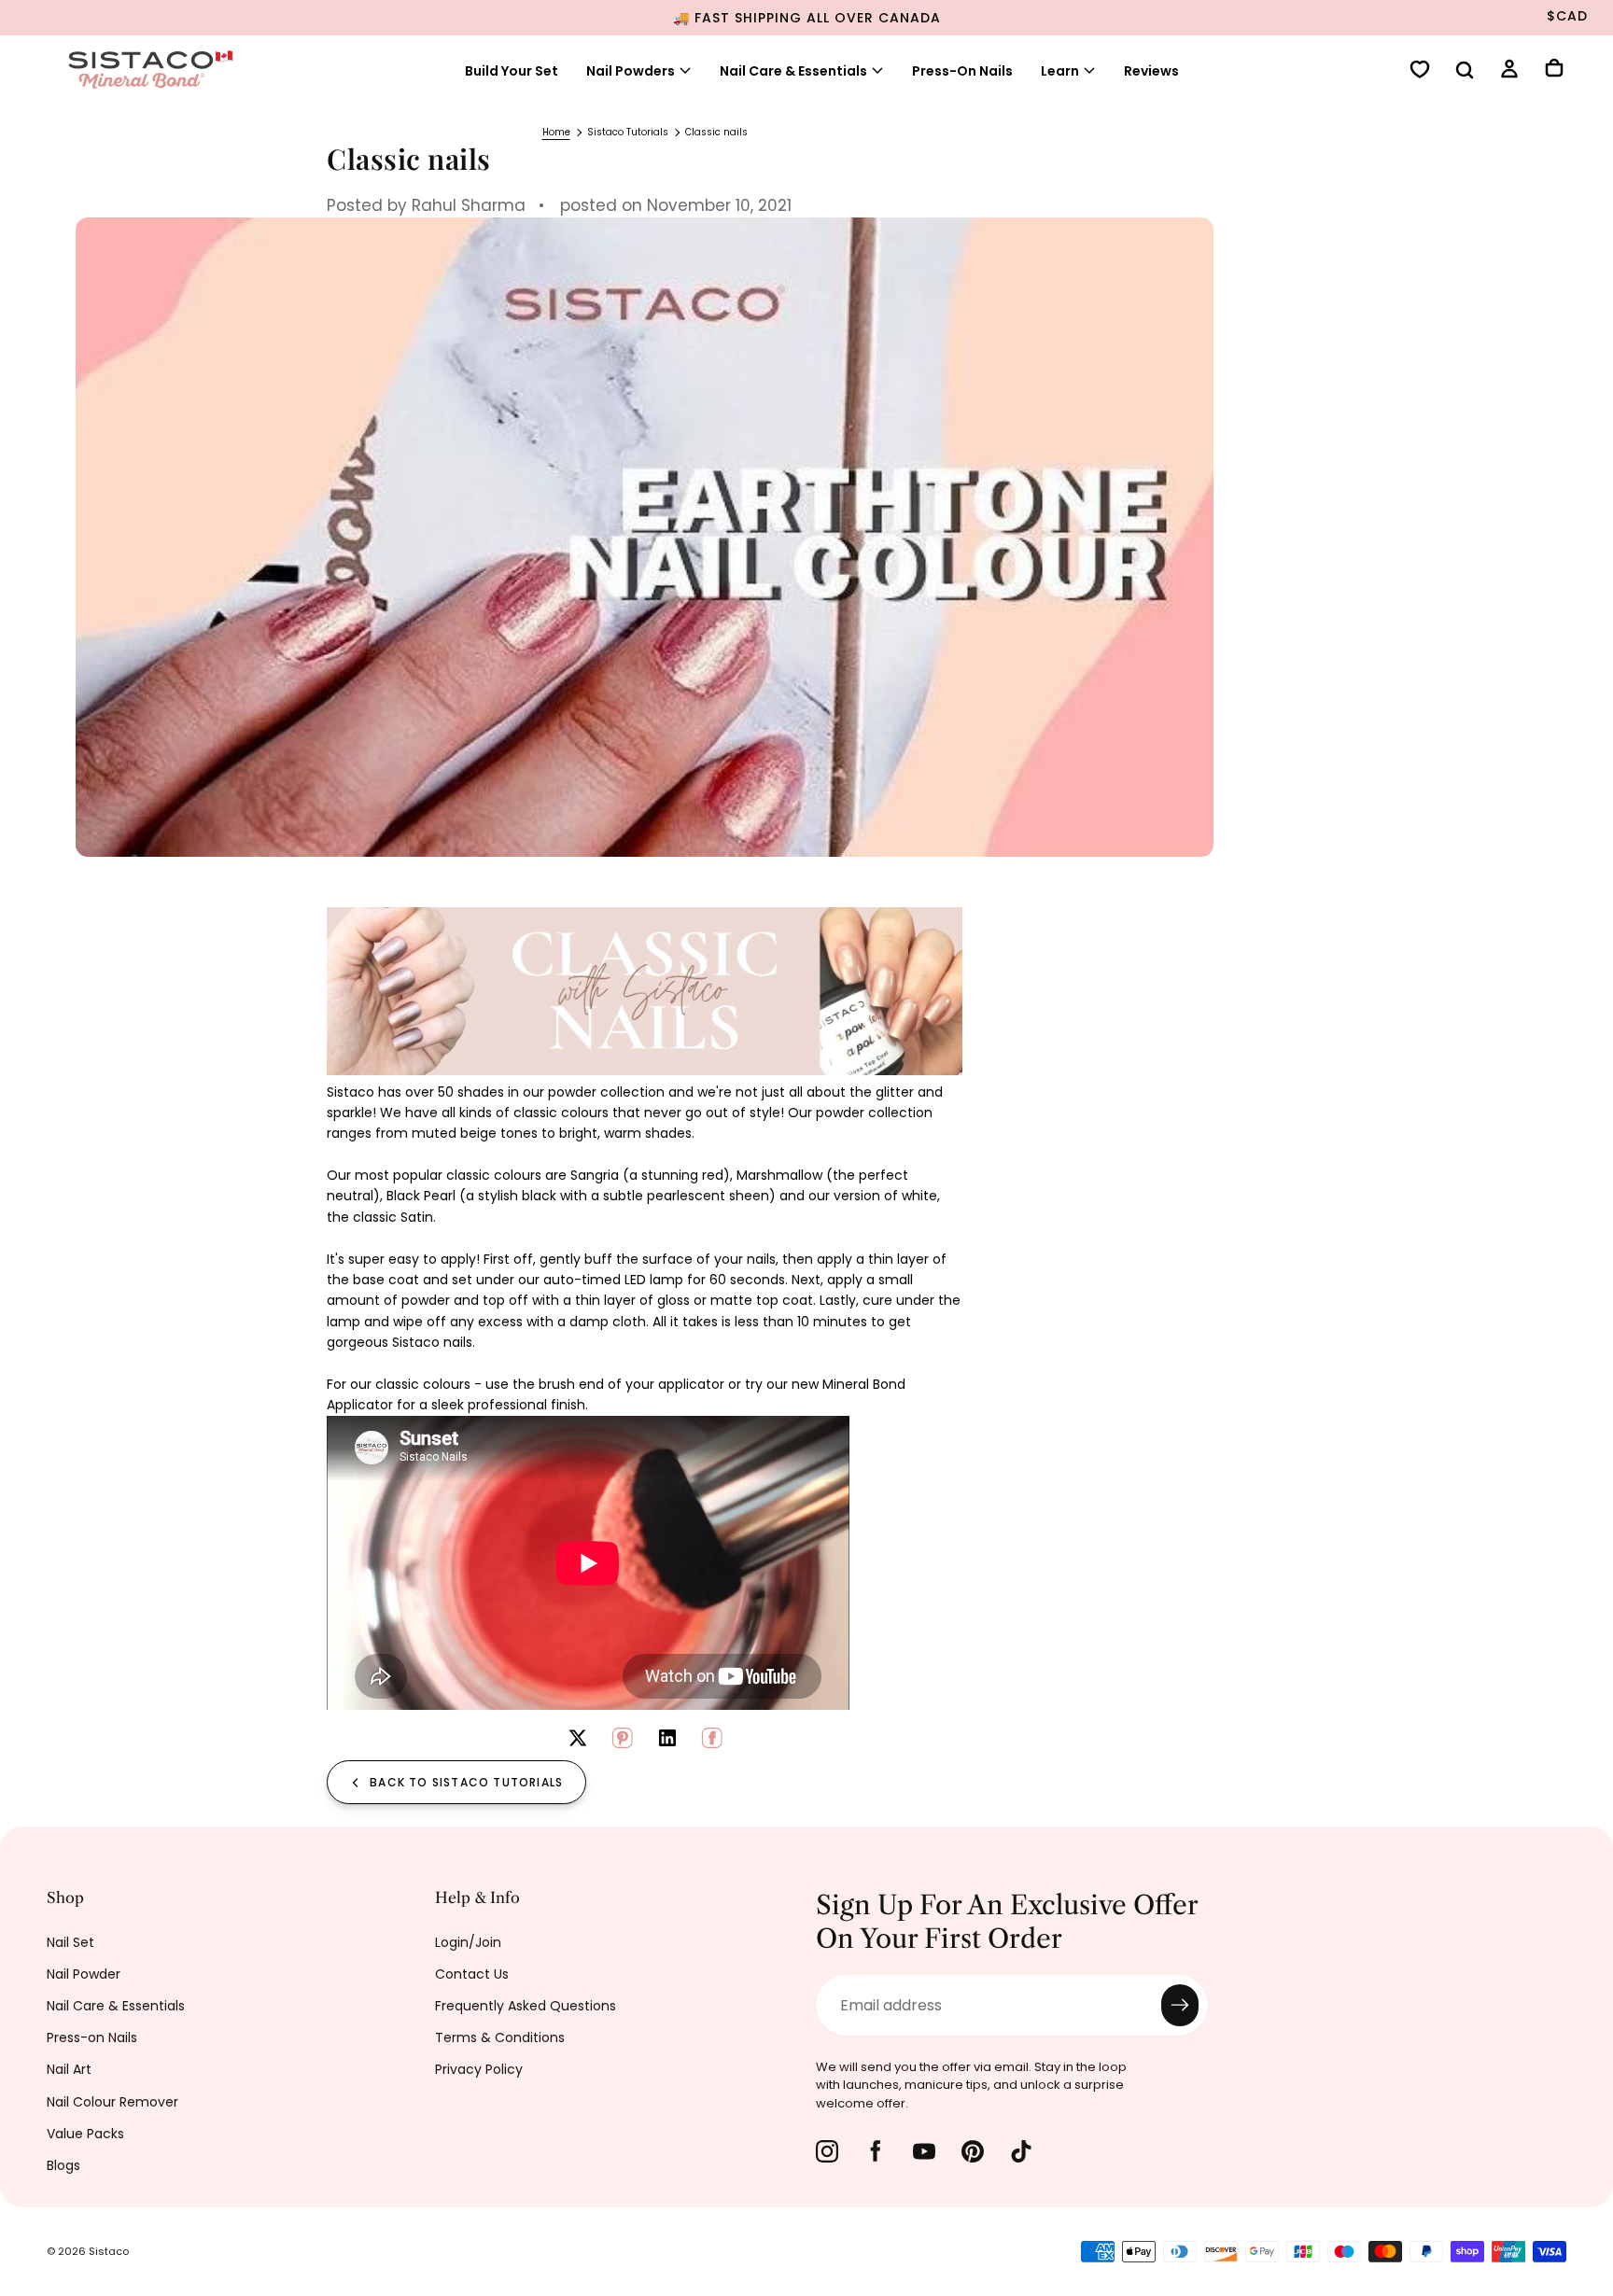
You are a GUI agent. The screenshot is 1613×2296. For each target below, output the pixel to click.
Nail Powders (631, 71)
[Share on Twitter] (578, 1738)
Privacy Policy (479, 2069)
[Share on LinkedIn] (667, 1738)
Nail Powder (84, 1974)
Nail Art (69, 2069)
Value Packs (85, 2134)
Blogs (63, 2165)
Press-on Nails (92, 2037)
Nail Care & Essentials (116, 2006)
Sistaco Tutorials (628, 132)
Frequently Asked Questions (526, 2006)
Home (556, 132)
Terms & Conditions (500, 2037)
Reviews (1151, 71)
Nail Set (70, 1942)
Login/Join (468, 1942)
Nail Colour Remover (112, 2102)
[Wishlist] (1420, 71)
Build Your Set (512, 71)
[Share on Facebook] (712, 1738)
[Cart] (1554, 70)
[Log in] (1509, 71)
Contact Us (472, 1974)
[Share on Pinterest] (623, 1738)
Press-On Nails (962, 71)
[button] (1465, 72)
